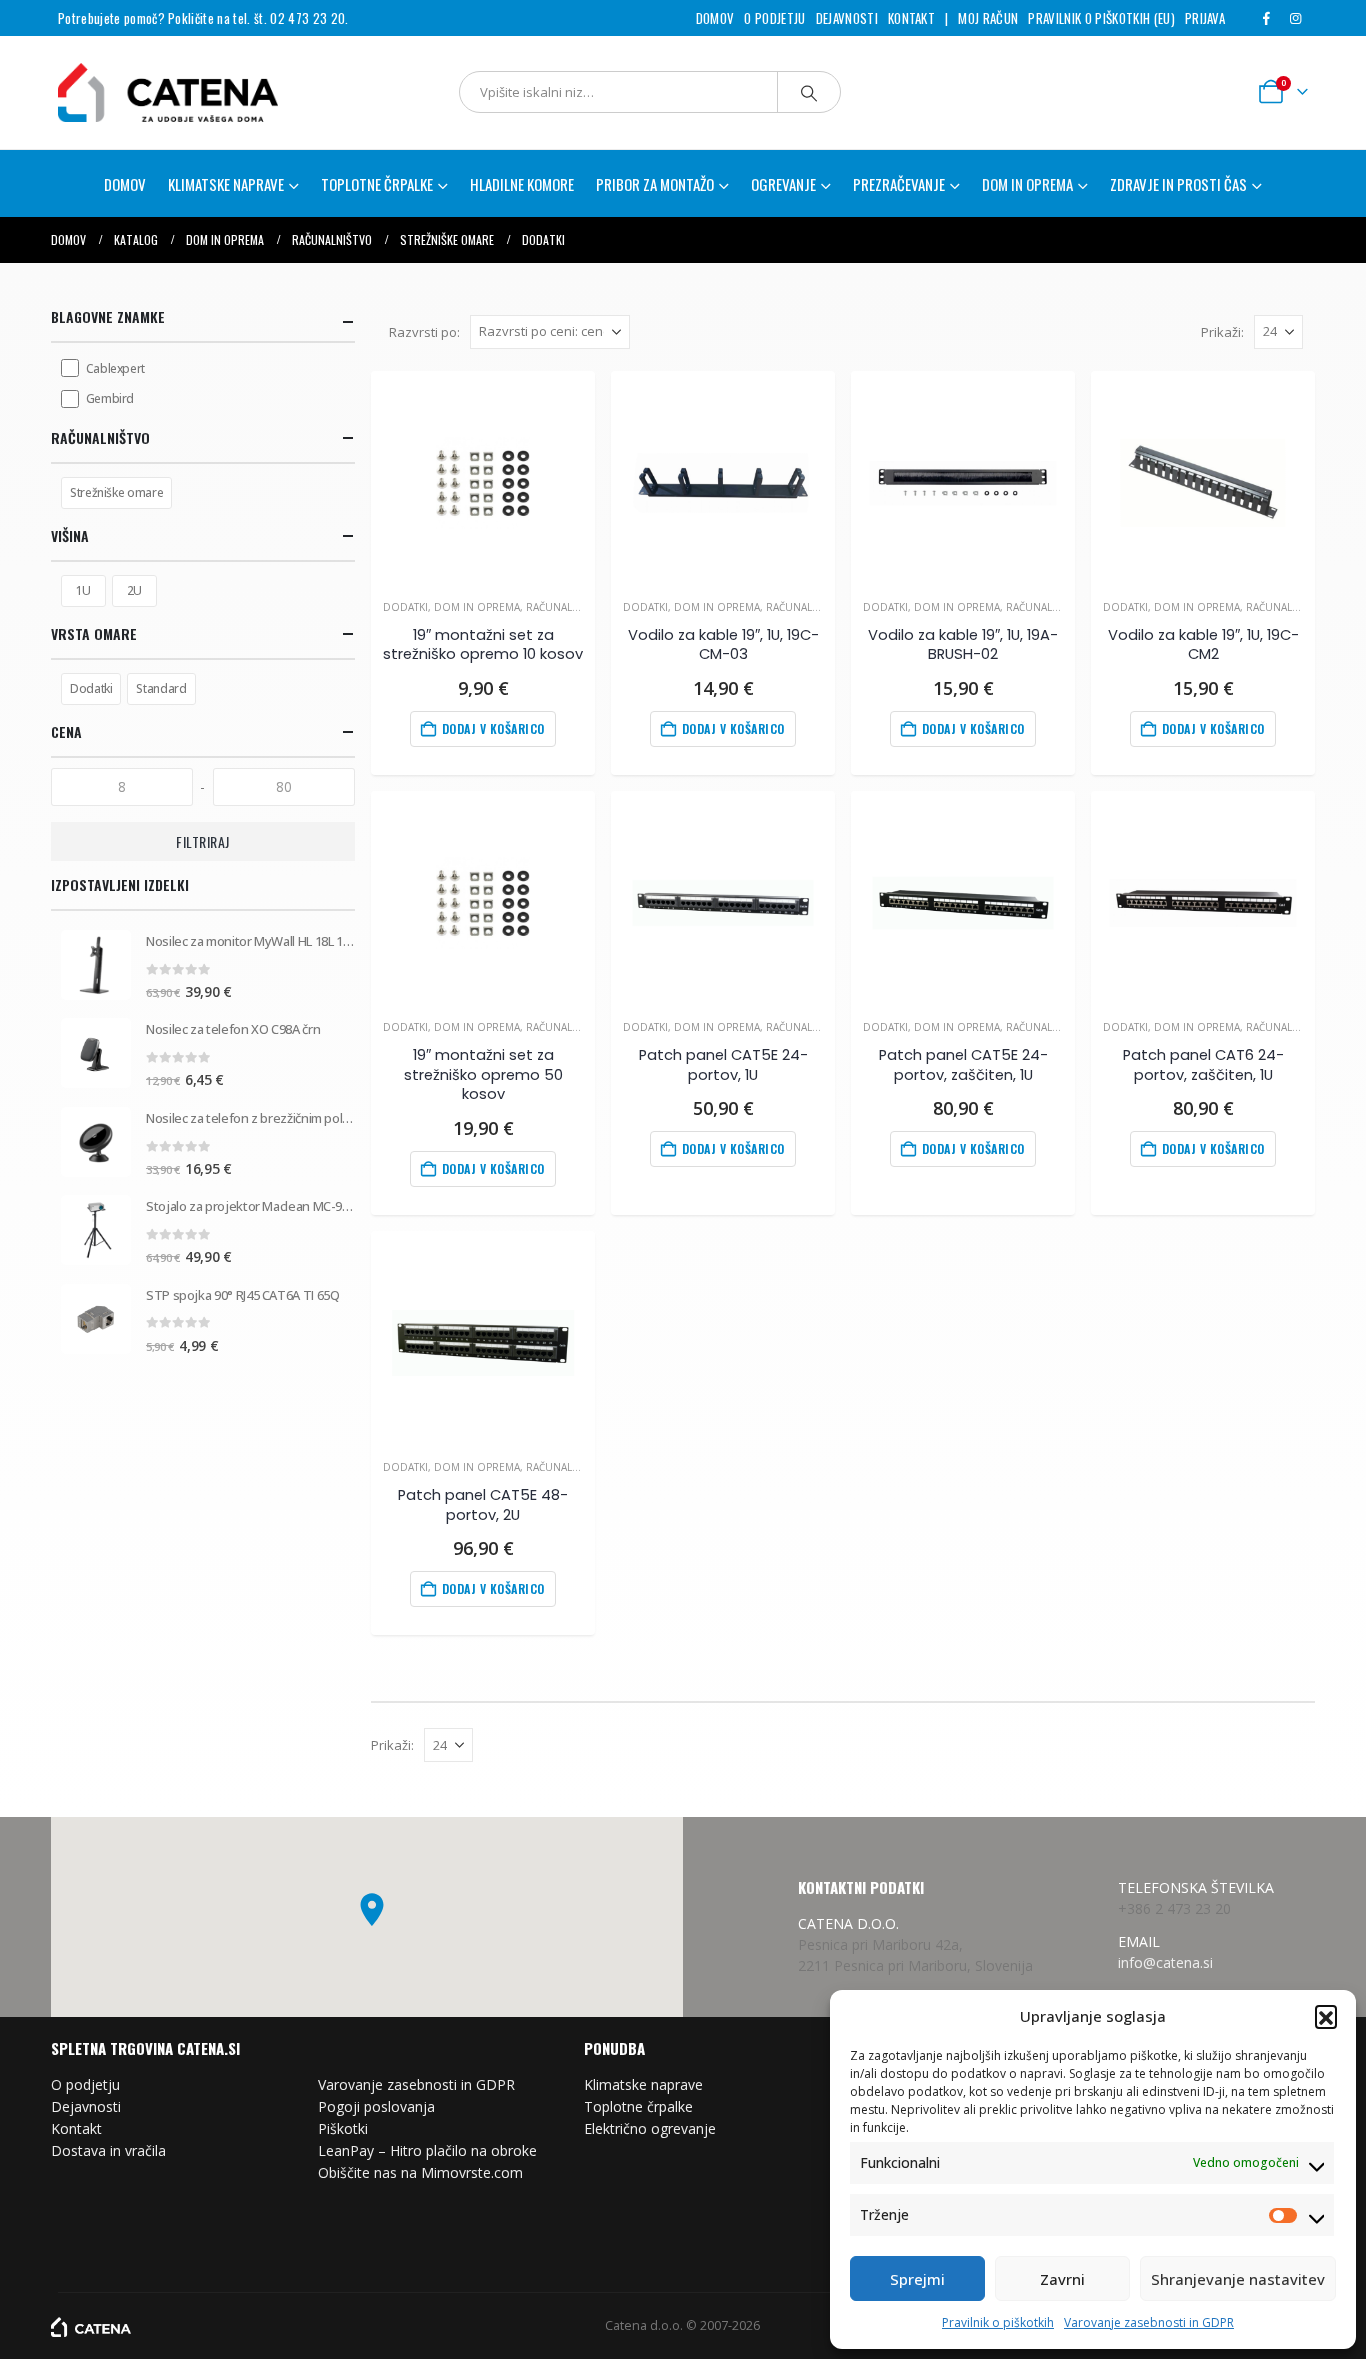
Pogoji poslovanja (376, 2106)
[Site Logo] (158, 92)
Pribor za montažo (655, 184)
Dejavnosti (847, 18)
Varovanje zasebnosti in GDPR (1149, 2322)
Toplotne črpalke (638, 2106)
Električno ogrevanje (650, 2128)
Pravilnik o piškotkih (998, 2322)
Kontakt (911, 18)
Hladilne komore (522, 184)
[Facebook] (1266, 18)
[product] (483, 483)
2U (134, 590)
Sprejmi (917, 2279)
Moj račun (988, 18)
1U (83, 590)
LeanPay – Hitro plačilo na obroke (427, 2150)
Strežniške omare (116, 492)
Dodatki (405, 607)
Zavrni (1062, 2279)
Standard (161, 688)
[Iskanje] (809, 92)
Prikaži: (1222, 332)
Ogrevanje (783, 184)
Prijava (1205, 18)
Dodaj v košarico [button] (493, 728)
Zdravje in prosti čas (1178, 184)
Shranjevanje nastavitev (1238, 2279)
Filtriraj (203, 841)
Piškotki (343, 2128)
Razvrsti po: (424, 332)
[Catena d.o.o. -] (91, 2325)
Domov (715, 18)
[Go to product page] (96, 965)
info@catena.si (1165, 1962)
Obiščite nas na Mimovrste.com (420, 2172)
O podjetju (774, 18)
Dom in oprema (1027, 184)
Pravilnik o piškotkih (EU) (1101, 18)
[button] (1326, 2016)
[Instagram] (1295, 18)
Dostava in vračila (108, 2150)
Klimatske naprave (643, 2084)
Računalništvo (567, 607)
